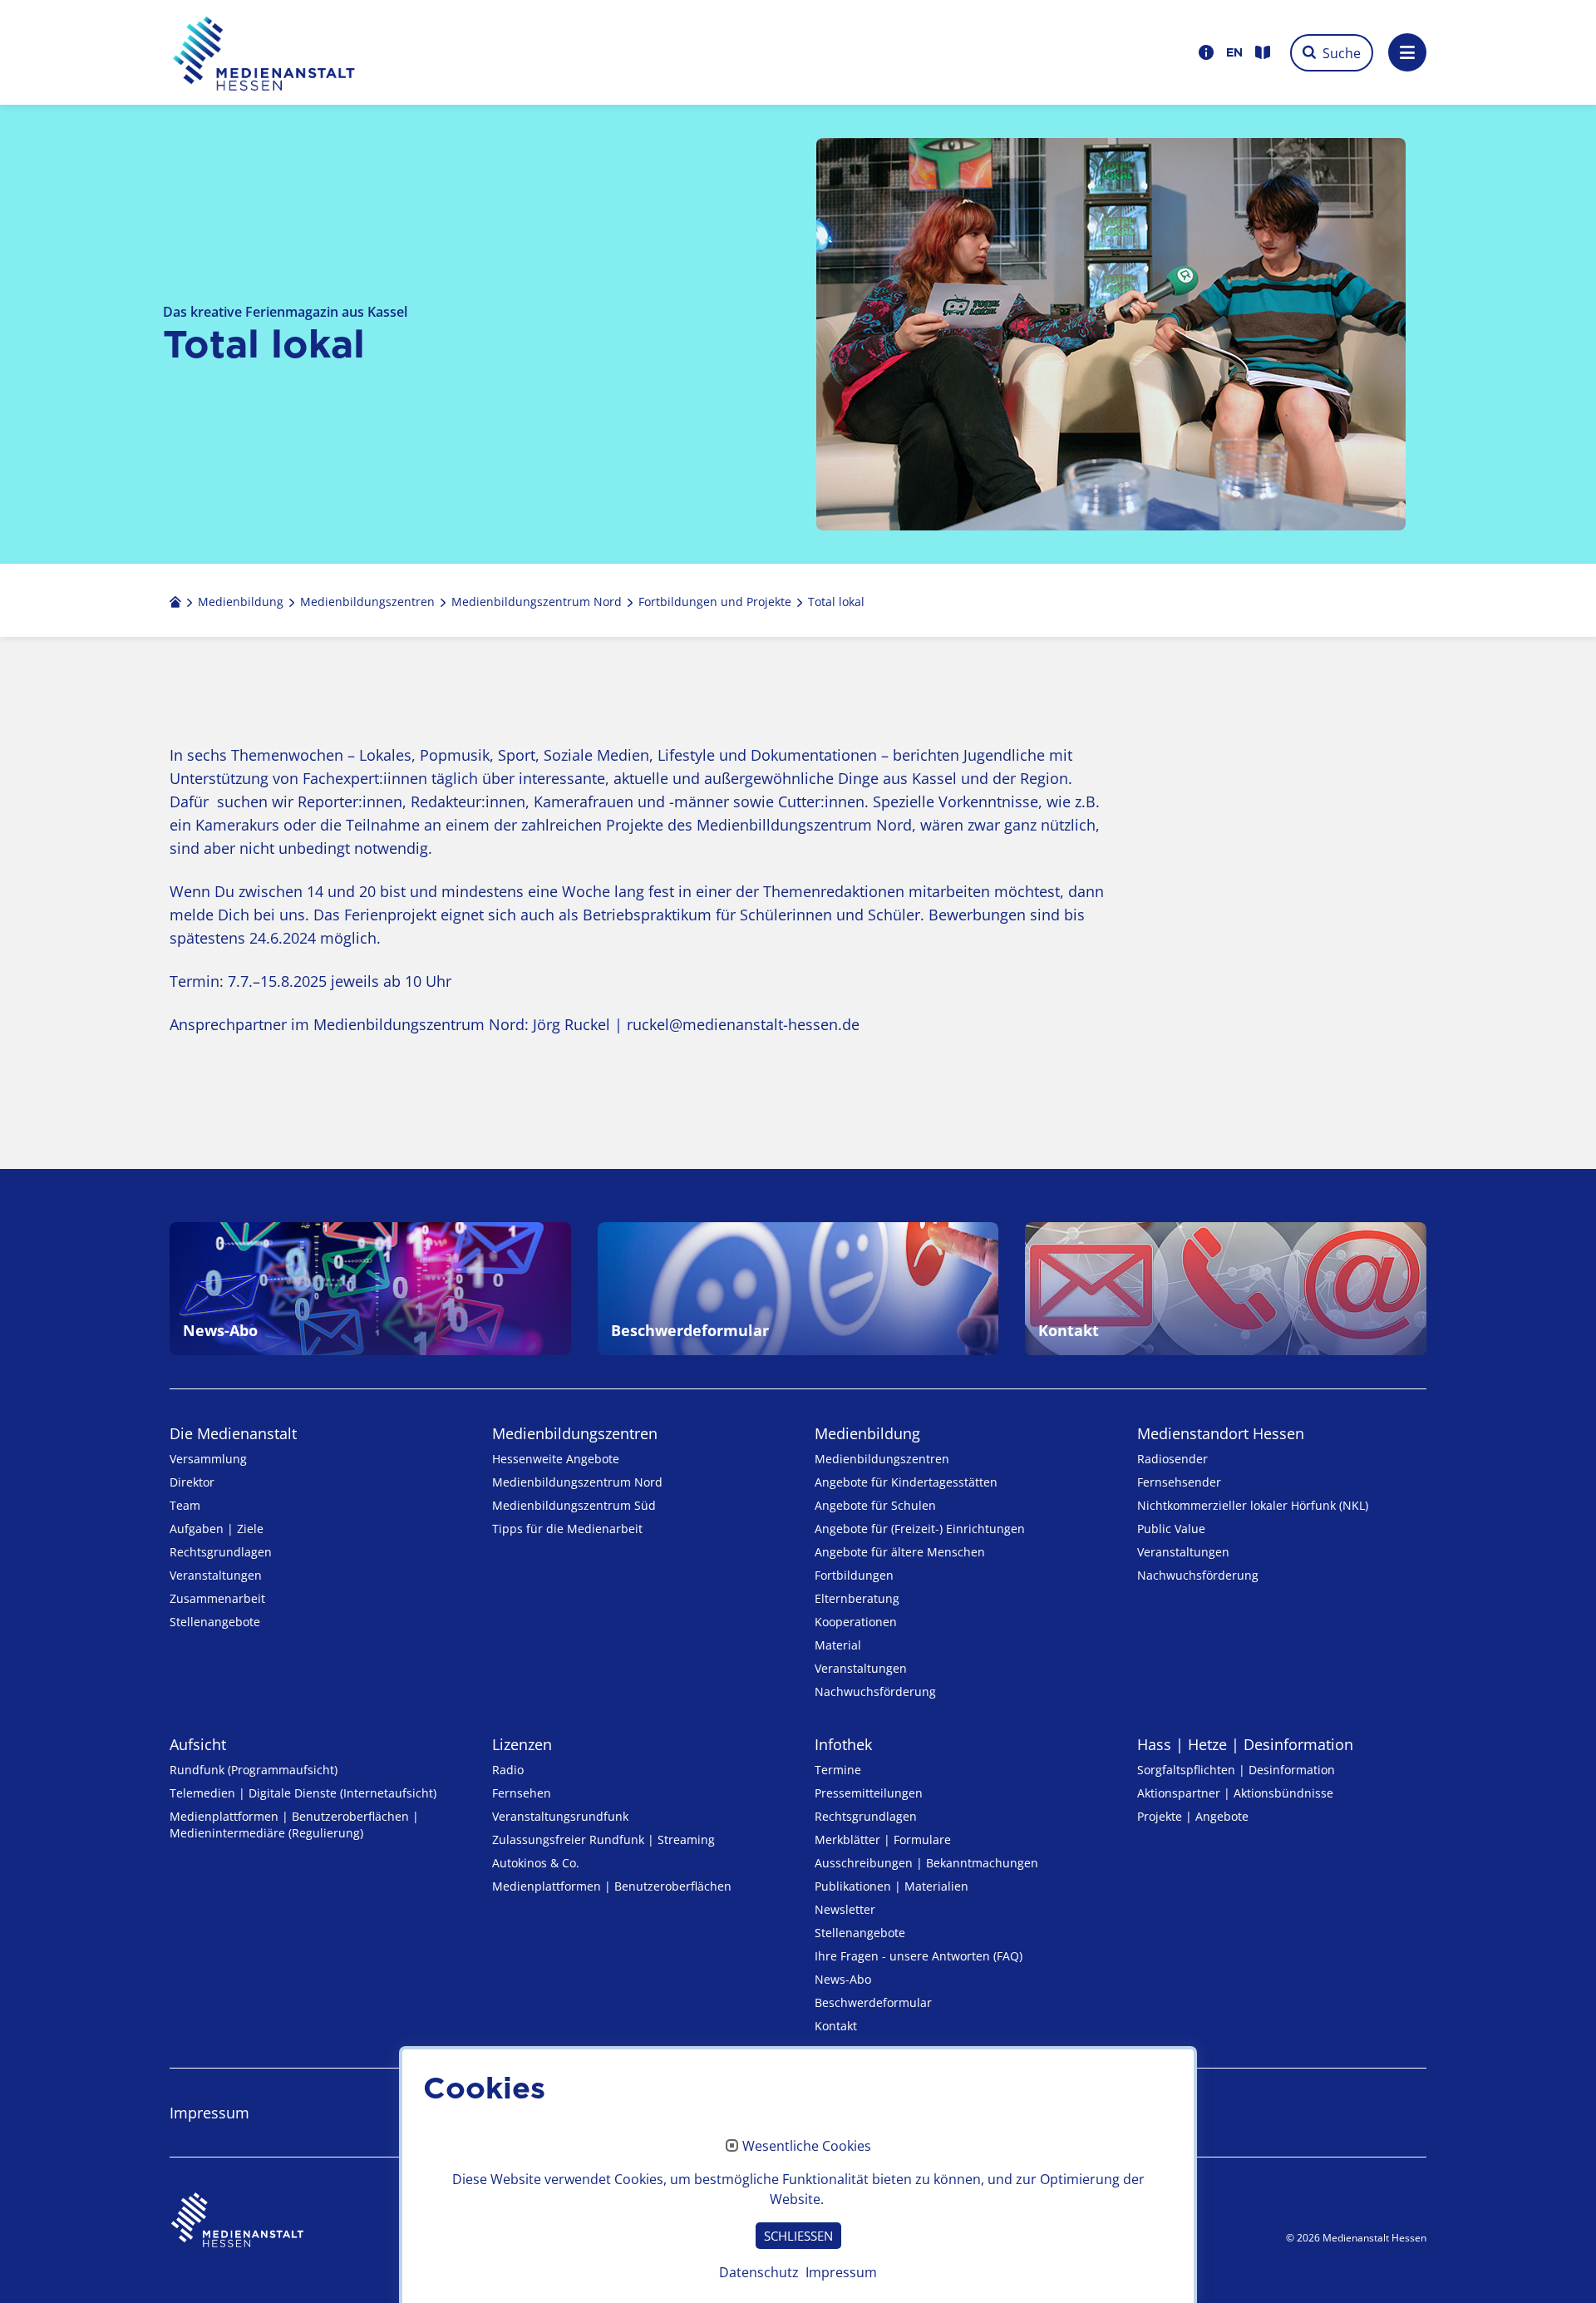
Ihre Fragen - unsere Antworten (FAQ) (919, 1956)
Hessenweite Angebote (556, 1459)
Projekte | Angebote (1193, 1816)
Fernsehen (522, 1793)
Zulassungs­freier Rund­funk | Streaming (603, 1839)
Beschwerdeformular (873, 2002)
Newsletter (845, 1909)
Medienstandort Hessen (1221, 1433)
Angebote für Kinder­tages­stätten (906, 1482)
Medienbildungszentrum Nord (577, 1482)
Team (185, 1505)
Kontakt (836, 2026)
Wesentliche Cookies (807, 2147)
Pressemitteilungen (869, 1793)
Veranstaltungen (216, 1575)
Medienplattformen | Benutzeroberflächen (612, 1886)
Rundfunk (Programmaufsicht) (254, 1770)
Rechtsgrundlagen (221, 1552)
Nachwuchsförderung (875, 1691)
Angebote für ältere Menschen (900, 1552)
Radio (508, 1770)
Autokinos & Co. (536, 1863)
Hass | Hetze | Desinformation (1245, 1744)
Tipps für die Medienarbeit (567, 1529)
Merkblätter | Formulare (883, 1839)
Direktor (192, 1482)
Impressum (209, 2113)
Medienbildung (867, 1433)
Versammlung (208, 1459)
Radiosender (1172, 1459)
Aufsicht (198, 1744)
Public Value (1171, 1529)
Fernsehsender (1179, 1482)
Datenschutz (759, 2272)
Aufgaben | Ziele (217, 1529)
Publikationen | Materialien (892, 1886)
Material (838, 1645)
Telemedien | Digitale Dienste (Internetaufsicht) (303, 1793)
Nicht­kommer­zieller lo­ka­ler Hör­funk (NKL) (1253, 1505)
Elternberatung (857, 1598)
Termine (838, 1770)
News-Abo (843, 1979)
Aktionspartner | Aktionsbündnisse (1235, 1793)
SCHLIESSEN (798, 2236)
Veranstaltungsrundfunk (560, 1816)
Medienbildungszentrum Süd (574, 1505)
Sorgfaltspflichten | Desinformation (1236, 1770)
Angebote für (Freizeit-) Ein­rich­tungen (920, 1529)
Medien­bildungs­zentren (575, 1433)
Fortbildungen (854, 1575)
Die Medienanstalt (233, 1433)
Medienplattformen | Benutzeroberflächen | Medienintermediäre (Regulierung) (294, 1825)
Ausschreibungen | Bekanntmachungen (926, 1863)
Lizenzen (522, 1744)
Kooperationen (856, 1622)
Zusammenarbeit (217, 1598)
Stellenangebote (215, 1622)
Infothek (843, 1744)
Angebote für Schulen (875, 1505)
